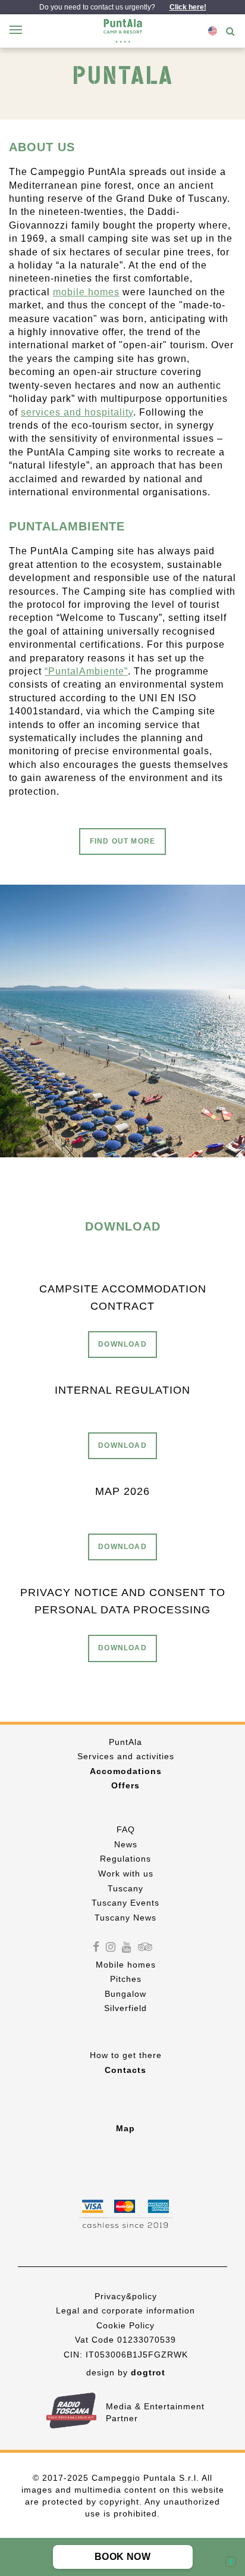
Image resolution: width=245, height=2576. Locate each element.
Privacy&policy (126, 2296)
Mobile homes (126, 1965)
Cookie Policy (125, 2325)
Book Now (122, 2557)
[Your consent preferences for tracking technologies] (231, 2562)
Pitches (126, 1979)
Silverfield (125, 2008)
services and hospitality (77, 412)
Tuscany (125, 1888)
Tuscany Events (125, 1903)
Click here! (188, 7)
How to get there (126, 2055)
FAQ (126, 1829)
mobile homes (86, 292)
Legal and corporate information (125, 2310)
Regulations (125, 1859)
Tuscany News (125, 1918)
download (122, 1344)
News (126, 1844)
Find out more (123, 841)
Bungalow (125, 1994)
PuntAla (125, 1742)
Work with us (126, 1874)
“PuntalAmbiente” (86, 671)
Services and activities (126, 1756)
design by (126, 2372)
